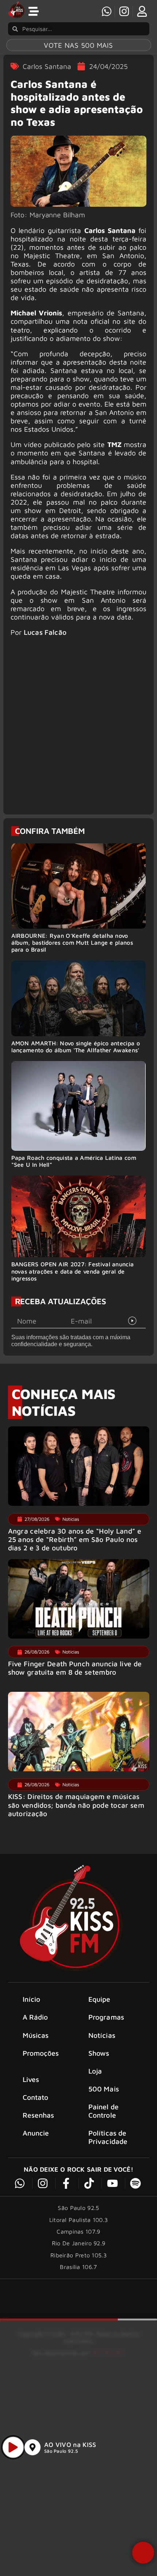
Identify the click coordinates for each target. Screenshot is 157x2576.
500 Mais (104, 2089)
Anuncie (36, 2133)
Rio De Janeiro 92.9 (79, 2243)
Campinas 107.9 (78, 2231)
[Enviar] (133, 1321)
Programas (106, 2017)
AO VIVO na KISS (70, 2445)
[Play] (13, 2447)
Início (32, 1999)
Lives (31, 2079)
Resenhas (39, 2115)
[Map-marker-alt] (32, 2447)
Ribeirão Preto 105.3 (78, 2255)
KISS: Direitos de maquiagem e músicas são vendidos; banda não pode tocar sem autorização (76, 1805)
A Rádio (35, 2017)
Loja (95, 2071)
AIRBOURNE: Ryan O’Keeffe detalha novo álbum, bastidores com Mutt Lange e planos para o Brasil (72, 943)
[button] (143, 2553)
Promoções (41, 2053)
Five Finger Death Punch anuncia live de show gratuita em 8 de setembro (75, 1668)
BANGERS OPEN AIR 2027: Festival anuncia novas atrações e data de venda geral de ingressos (73, 1271)
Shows (99, 2053)
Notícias (102, 2035)
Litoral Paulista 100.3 (79, 2220)
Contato (36, 2097)
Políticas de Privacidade (108, 2137)
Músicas (36, 2035)
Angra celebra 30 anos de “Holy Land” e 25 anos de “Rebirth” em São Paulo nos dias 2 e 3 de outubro (75, 1539)
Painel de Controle (104, 2111)
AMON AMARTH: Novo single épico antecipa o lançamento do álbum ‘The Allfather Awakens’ (76, 1047)
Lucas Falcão (45, 632)
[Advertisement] (78, 729)
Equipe (99, 1999)
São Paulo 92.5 (61, 2451)
